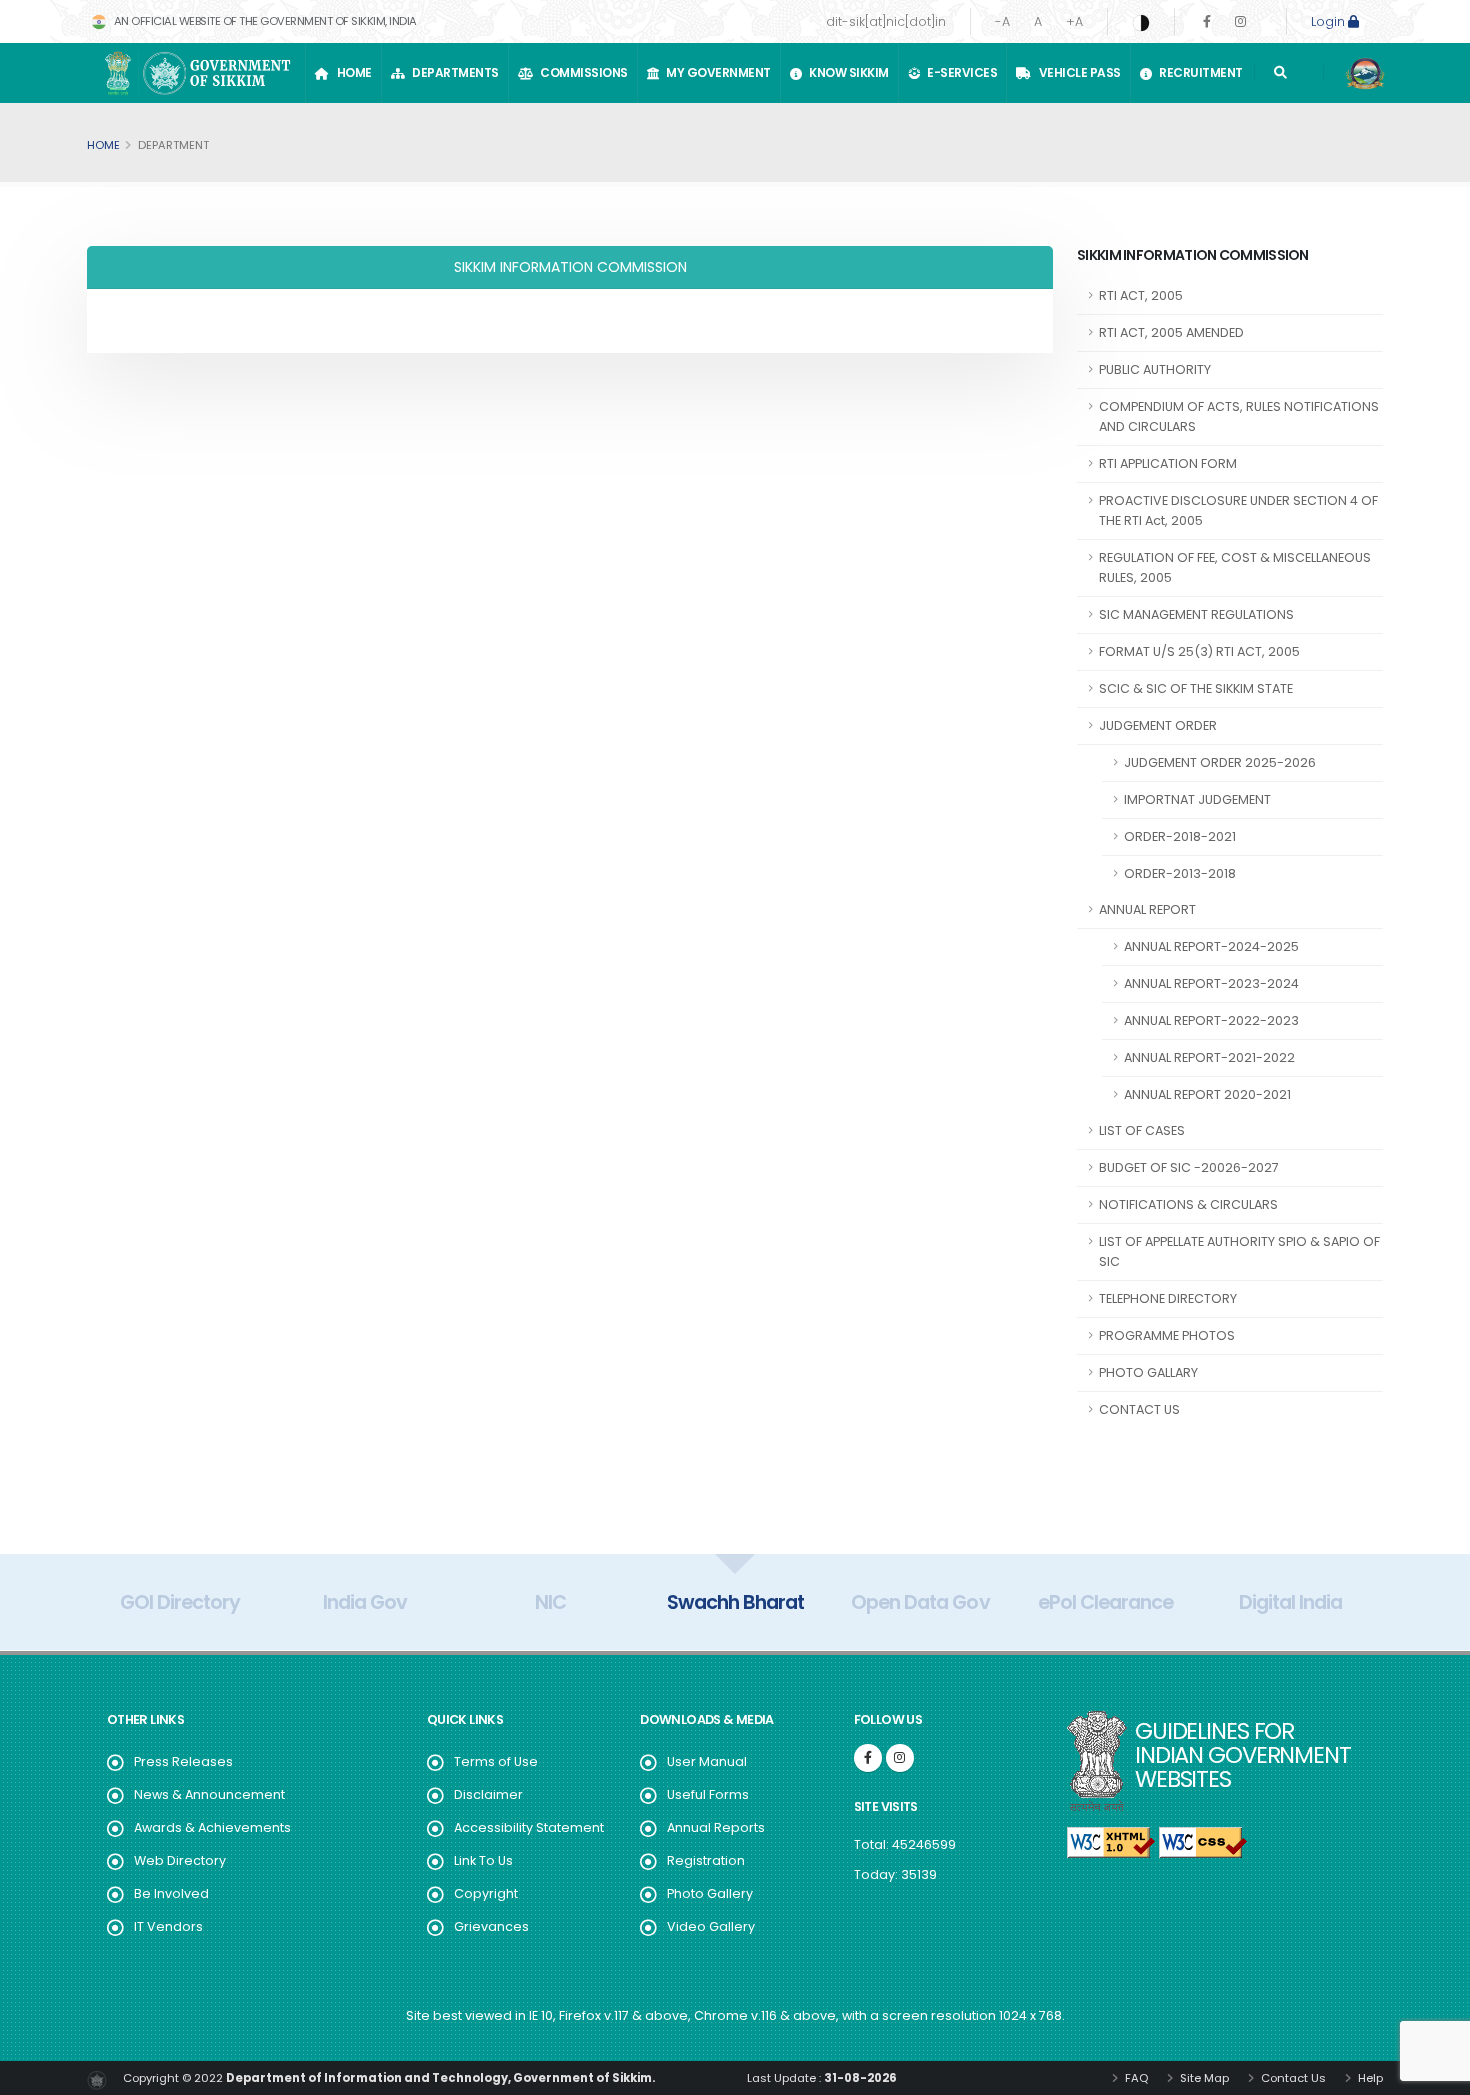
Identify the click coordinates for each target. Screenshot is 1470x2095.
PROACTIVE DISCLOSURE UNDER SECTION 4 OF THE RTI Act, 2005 (1238, 510)
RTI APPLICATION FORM (1168, 463)
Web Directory (180, 1860)
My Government (716, 72)
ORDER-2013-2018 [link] (1180, 873)
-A (1002, 21)
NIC (550, 1602)
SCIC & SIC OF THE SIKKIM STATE (1196, 688)
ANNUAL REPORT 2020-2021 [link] (1207, 1094)
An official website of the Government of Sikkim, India (264, 21)
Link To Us (483, 1860)
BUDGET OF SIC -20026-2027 (1189, 1167)
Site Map (1203, 2078)
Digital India (1290, 1602)
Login (1329, 21)
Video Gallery (711, 1926)
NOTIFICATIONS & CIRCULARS (1188, 1204)
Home (352, 72)
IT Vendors (168, 1926)
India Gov (365, 1602)
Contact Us (1292, 2078)
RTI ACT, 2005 (1141, 295)
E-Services (959, 72)
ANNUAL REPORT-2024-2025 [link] (1211, 946)
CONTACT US (1139, 1409)
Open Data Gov (920, 1602)
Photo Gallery (710, 1893)
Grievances (491, 1926)
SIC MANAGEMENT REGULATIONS (1196, 614)
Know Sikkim (846, 72)
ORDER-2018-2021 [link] (1180, 836)
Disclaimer (488, 1794)
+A (1074, 21)
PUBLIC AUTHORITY (1155, 369)
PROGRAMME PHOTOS (1167, 1335)
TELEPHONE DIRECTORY (1168, 1298)
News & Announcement (209, 1794)
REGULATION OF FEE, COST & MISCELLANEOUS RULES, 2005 (1235, 567)
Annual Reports (716, 1827)
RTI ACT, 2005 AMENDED (1171, 332)
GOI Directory (180, 1602)
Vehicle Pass (1077, 72)
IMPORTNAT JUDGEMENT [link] (1197, 799)
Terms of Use (496, 1761)
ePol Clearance (1105, 1602)
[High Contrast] (1141, 22)
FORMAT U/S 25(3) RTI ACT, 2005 (1199, 651)
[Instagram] (1240, 21)
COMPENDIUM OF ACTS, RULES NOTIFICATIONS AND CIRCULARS (1239, 416)
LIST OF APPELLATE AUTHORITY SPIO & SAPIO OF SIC (1239, 1251)
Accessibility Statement (529, 1827)
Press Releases (183, 1761)
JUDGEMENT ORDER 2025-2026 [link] (1220, 762)
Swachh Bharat (735, 1602)
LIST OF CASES (1142, 1130)
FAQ (1135, 2078)
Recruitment (1198, 72)
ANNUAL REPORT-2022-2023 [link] (1211, 1020)
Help (1369, 2078)
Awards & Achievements (212, 1827)
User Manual (707, 1761)
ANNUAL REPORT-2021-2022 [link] (1209, 1057)
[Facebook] (1207, 21)
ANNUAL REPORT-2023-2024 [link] (1211, 983)
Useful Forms (708, 1794)
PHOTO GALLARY (1148, 1372)
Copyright (486, 1893)
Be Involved (171, 1893)
